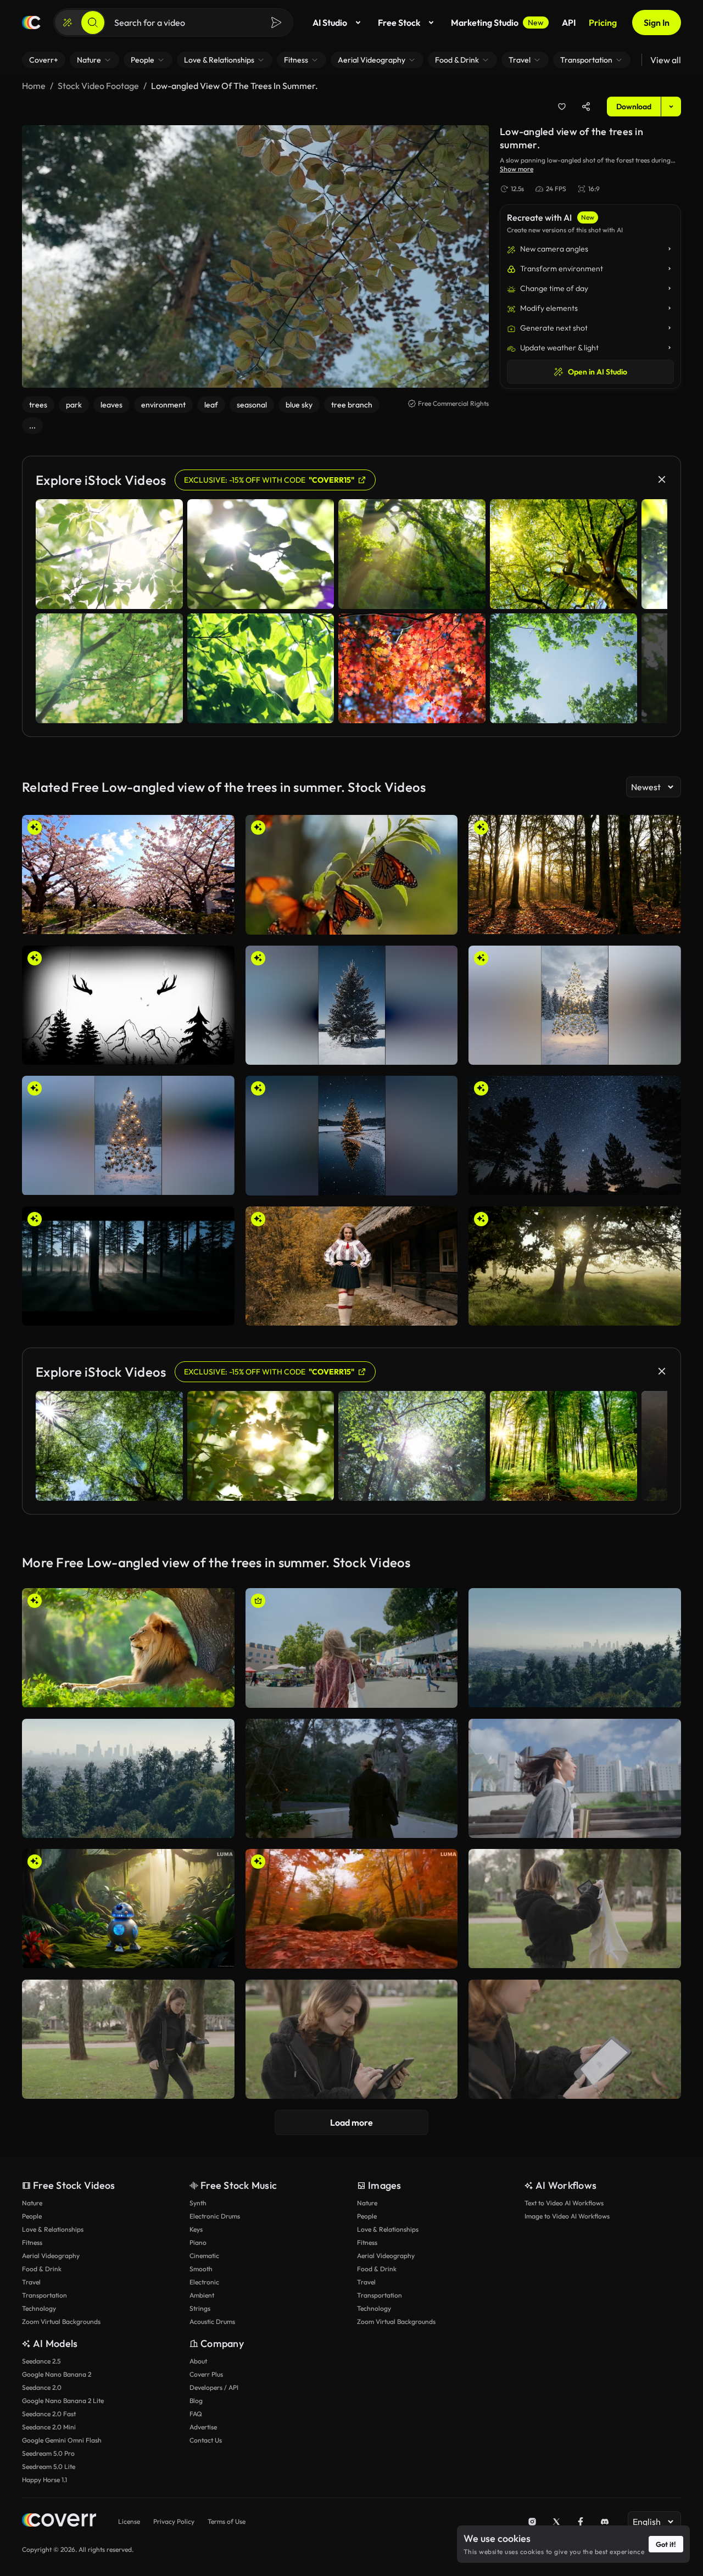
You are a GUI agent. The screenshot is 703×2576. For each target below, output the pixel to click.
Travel (31, 2282)
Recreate (128, 921)
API (569, 23)
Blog (196, 2401)
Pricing (603, 23)
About (198, 2361)
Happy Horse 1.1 (44, 2480)
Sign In (657, 23)
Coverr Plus (206, 2374)
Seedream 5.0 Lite (49, 2466)
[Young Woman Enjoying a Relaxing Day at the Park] (575, 1909)
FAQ (196, 2414)
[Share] (586, 107)
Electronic (204, 2282)
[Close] (662, 479)
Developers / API (214, 2387)
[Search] (93, 23)
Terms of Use (227, 2521)
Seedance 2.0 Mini (49, 2427)
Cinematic (204, 2256)
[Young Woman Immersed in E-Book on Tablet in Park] (352, 2039)
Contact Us (206, 2440)
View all (666, 60)
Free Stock (399, 23)
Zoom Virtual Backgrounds (61, 2321)
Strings (200, 2308)
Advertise (203, 2427)
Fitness (32, 2242)
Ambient (202, 2295)
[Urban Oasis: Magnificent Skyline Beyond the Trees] (128, 1778)
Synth (198, 2203)
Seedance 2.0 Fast (49, 2414)
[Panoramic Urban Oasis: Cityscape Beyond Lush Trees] (575, 1648)
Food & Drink (42, 2269)
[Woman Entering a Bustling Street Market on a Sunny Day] (352, 1648)
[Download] (219, 921)
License (129, 2521)
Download (634, 107)
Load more (351, 2122)
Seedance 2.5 (41, 2361)
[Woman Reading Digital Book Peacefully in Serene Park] (575, 2039)
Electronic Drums (215, 2216)
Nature (32, 2203)
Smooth (201, 2269)
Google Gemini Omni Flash (62, 2440)
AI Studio (330, 23)
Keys (196, 2229)
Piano (198, 2242)
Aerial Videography (51, 2256)
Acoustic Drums (212, 2321)
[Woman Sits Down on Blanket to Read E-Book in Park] (128, 2039)
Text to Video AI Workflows (564, 2203)
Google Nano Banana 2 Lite (63, 2401)
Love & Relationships (53, 2229)
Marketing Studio (497, 23)
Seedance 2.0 (42, 2387)
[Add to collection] (562, 107)
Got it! (666, 2544)
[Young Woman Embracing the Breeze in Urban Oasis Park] (575, 1778)
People (32, 2216)
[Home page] (31, 23)
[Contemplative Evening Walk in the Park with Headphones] (352, 1779)
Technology (39, 2308)
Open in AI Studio (598, 372)
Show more (517, 169)
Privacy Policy (174, 2521)
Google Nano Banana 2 (57, 2374)
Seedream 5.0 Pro (48, 2453)
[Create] (68, 23)
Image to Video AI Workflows (567, 2216)
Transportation (44, 2295)
